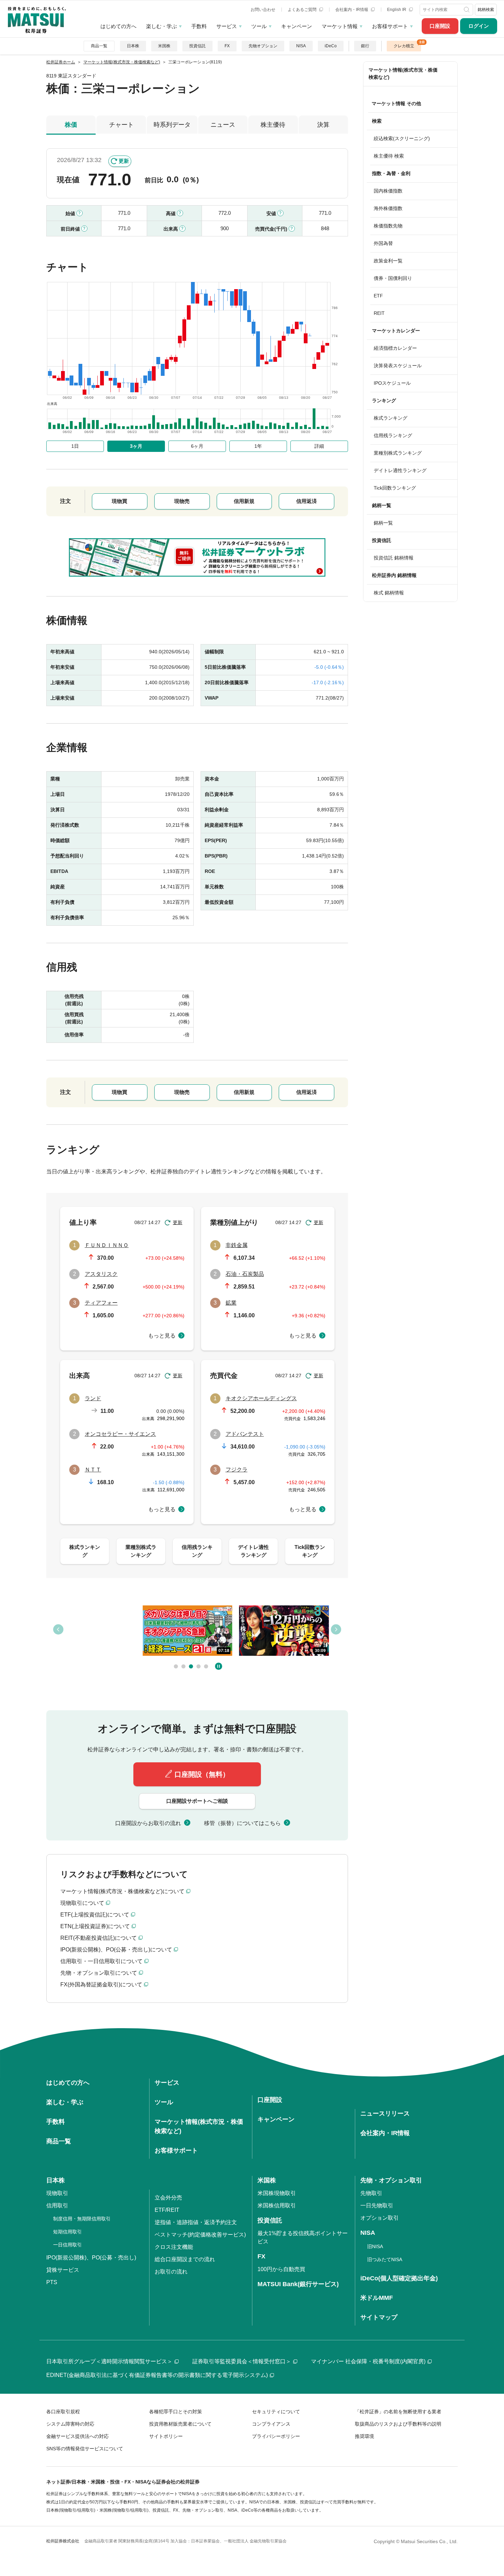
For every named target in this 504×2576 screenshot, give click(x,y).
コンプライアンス (271, 2424)
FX (227, 46)
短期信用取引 (68, 2232)
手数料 (199, 26)
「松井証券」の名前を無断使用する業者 (398, 2412)
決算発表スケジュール (398, 366)
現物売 (182, 501)
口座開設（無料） (202, 1774)
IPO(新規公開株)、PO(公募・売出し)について (116, 1950)
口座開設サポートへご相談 (197, 1801)
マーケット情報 (340, 26)
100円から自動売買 (281, 2269)
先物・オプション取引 (391, 2180)
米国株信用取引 (277, 2205)
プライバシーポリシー (276, 2436)
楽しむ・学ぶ (161, 26)
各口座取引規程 (63, 2412)
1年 (258, 446)
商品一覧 (99, 46)
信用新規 (244, 501)
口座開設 (440, 26)
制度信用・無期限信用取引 (82, 2219)
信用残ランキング (393, 435)
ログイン (479, 26)
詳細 (319, 446)
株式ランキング (391, 418)
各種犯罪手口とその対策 (176, 2412)
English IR (397, 10)
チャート (121, 125)
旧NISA (375, 2246)
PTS (52, 2282)
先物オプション (263, 46)
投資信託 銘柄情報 (394, 558)
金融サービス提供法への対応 (77, 2436)
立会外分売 (168, 2198)
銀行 (365, 46)
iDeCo (331, 46)
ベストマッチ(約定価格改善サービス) (200, 2235)
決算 (323, 125)
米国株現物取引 (277, 2193)
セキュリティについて (276, 2412)
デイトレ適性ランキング (400, 470)
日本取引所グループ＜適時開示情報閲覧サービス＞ (109, 2361)
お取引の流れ (171, 2272)
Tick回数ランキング (395, 488)
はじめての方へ (118, 26)
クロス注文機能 (174, 2247)
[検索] (467, 10)
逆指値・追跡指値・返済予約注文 (196, 2222)
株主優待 (273, 125)
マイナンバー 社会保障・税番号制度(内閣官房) (368, 2361)
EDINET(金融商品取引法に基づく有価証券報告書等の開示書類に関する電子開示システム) (157, 2375)
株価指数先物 (388, 226)
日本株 (133, 46)
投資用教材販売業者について (180, 2424)
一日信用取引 (68, 2245)
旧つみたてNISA (385, 2259)
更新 (124, 161)
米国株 (164, 46)
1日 (75, 446)
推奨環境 (364, 2436)
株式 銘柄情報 (389, 593)
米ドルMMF (377, 2298)
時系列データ (172, 125)
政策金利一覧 (388, 261)
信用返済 (307, 501)
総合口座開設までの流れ (185, 2259)
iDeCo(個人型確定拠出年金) (399, 2278)
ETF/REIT (167, 2210)
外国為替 (383, 243)
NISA (301, 46)
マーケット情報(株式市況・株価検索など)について (122, 1891)
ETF (378, 296)
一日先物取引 (377, 2205)
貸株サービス (63, 2270)
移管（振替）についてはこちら (242, 1823)
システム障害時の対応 (70, 2424)
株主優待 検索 (389, 156)
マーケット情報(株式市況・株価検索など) (403, 73)
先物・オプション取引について (99, 1973)
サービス (227, 26)
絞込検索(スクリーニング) (402, 138)
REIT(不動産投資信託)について (99, 1938)
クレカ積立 (404, 46)
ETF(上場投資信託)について (95, 1915)
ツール (259, 26)
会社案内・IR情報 (352, 10)
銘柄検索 (486, 10)
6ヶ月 (197, 446)
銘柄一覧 (383, 523)
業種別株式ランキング (398, 453)
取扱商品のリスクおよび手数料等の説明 (398, 2424)
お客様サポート (390, 26)
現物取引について (82, 1903)
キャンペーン (297, 26)
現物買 (119, 501)
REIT (379, 313)
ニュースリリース (385, 2113)
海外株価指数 (388, 208)
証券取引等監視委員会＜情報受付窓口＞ (242, 2361)
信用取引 (57, 2205)
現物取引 (57, 2193)
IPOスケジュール (392, 383)
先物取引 (371, 2193)
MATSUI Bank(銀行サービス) (298, 2284)
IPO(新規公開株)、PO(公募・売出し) (91, 2258)
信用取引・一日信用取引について (101, 1961)
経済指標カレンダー (395, 348)
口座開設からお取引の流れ (148, 1823)
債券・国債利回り (393, 278)
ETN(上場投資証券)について (95, 1926)
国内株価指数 (388, 191)
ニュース (223, 125)
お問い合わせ (263, 10)
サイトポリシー (166, 2436)
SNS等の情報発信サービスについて (85, 2449)
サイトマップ (379, 2317)
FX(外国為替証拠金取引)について (101, 1985)
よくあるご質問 (303, 10)
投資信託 (197, 46)
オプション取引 (380, 2218)
